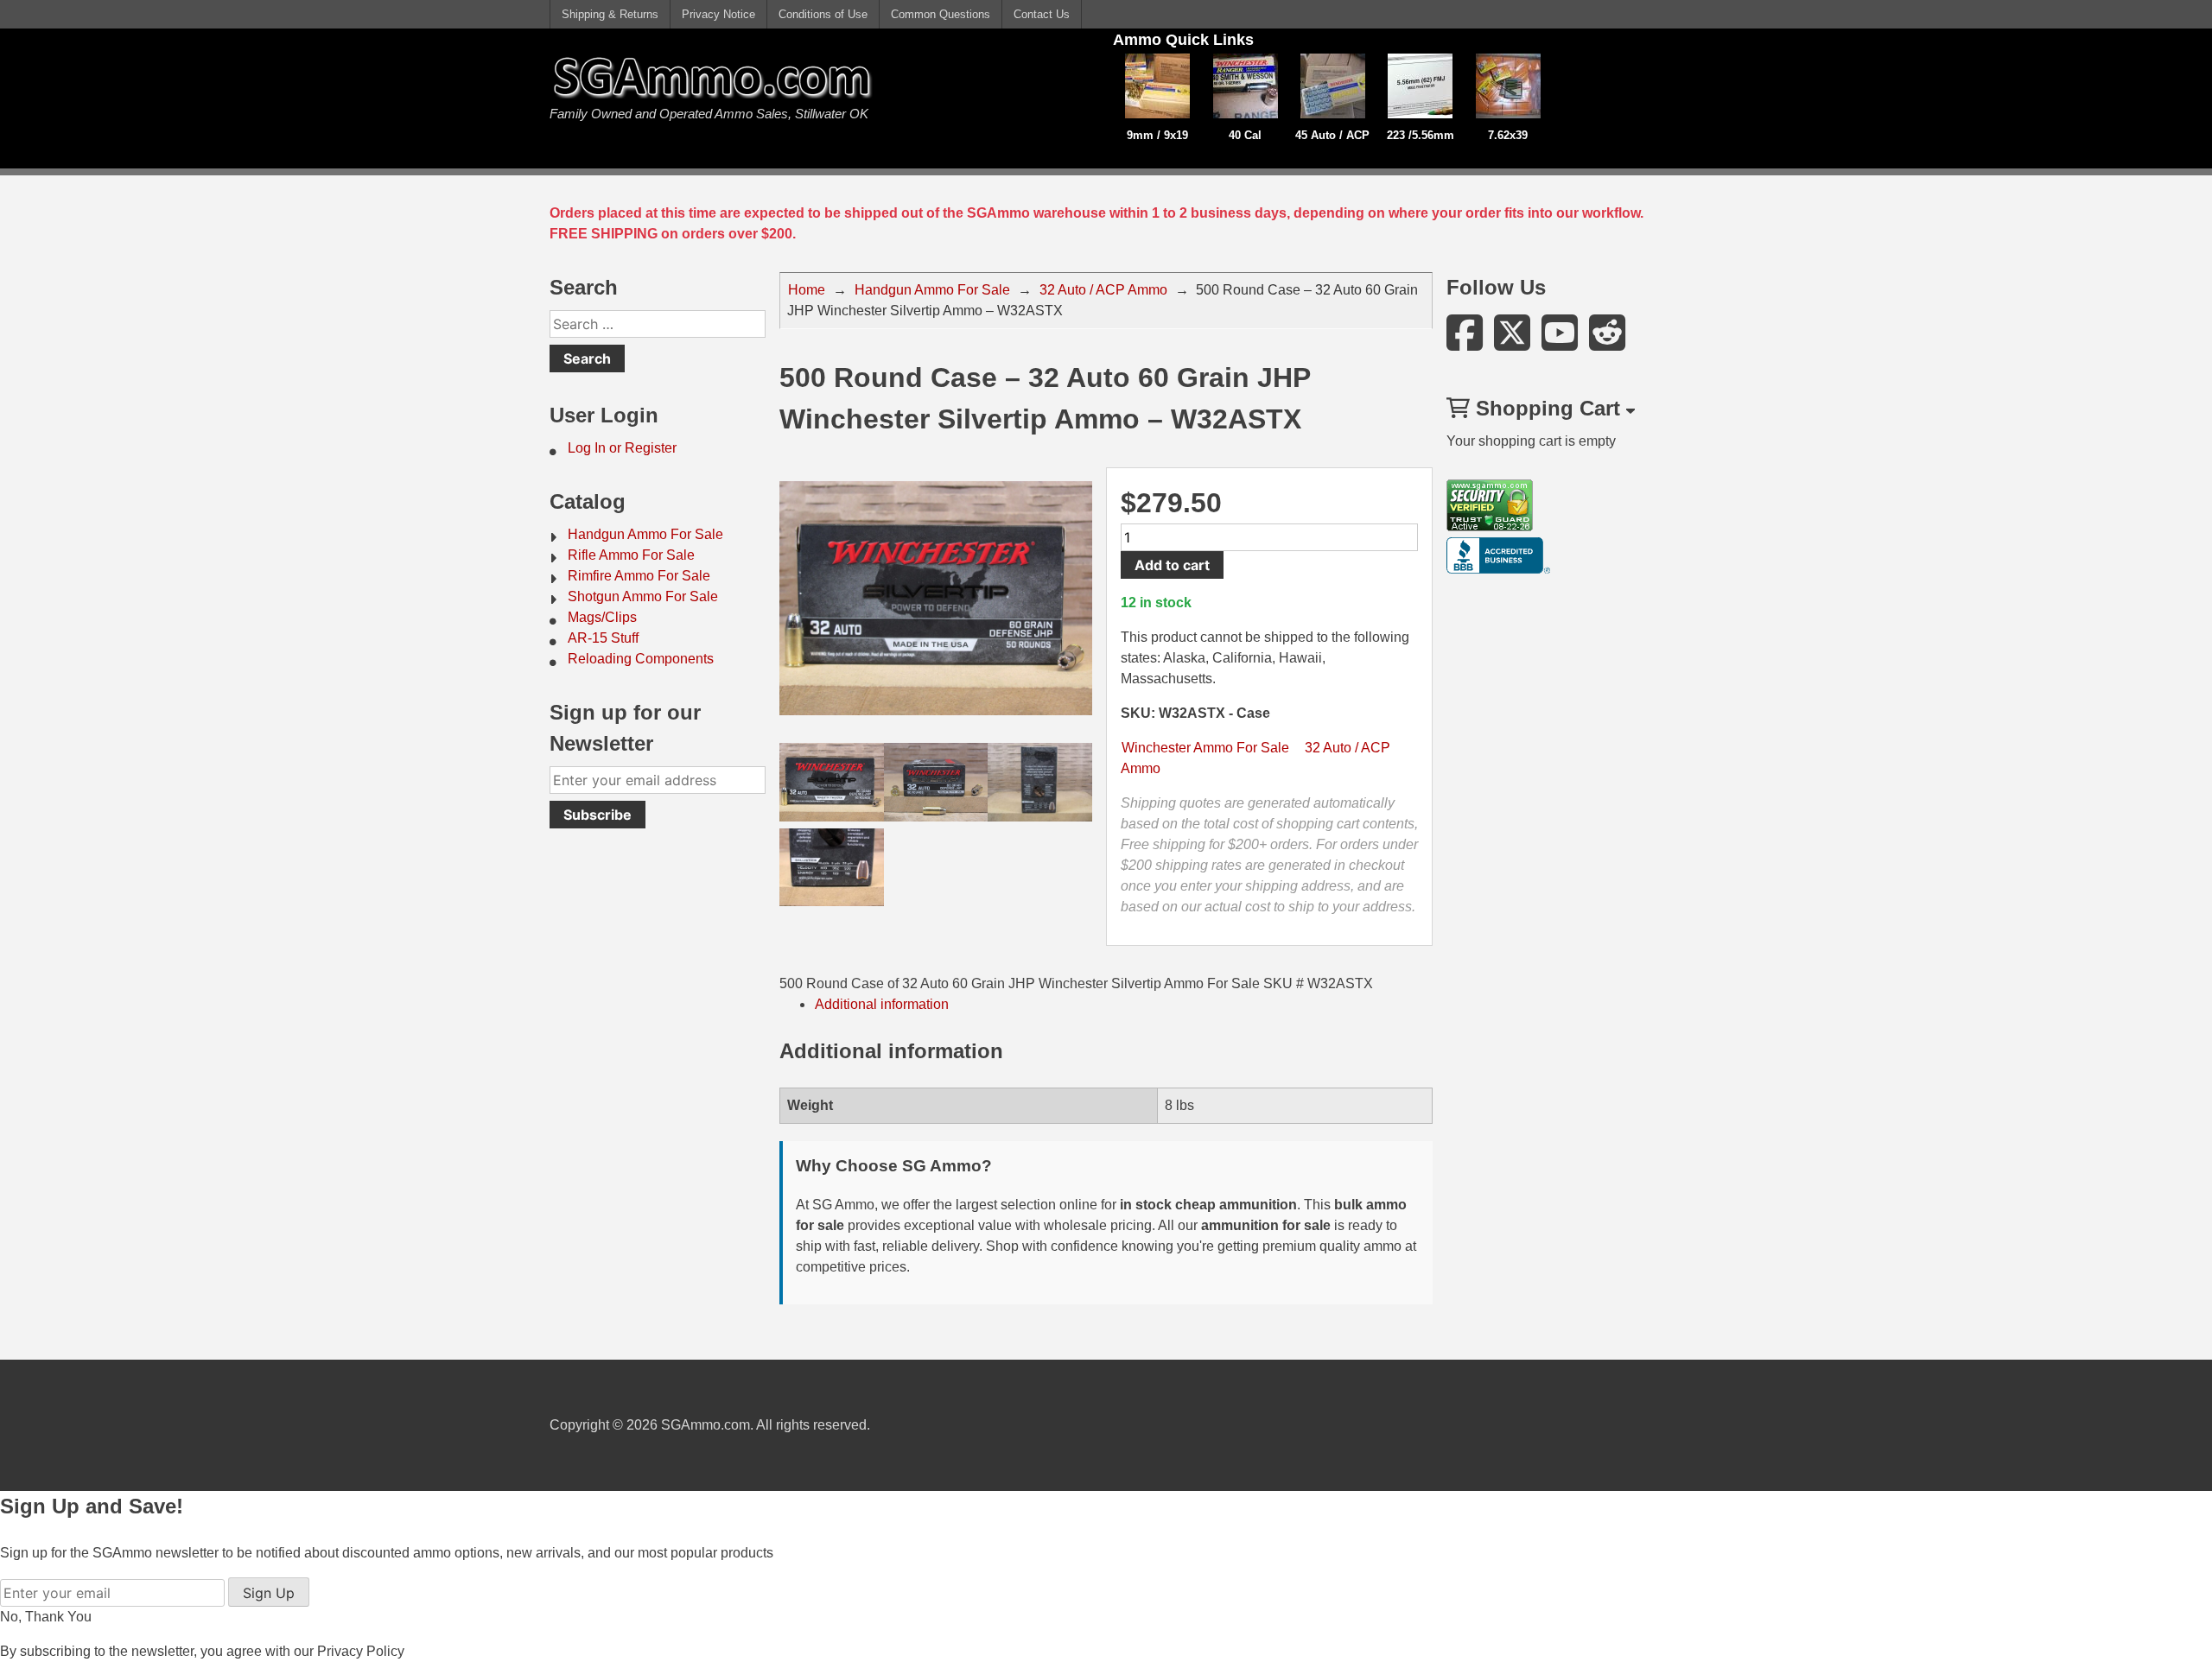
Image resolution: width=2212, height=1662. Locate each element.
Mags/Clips (602, 617)
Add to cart (1172, 565)
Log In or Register (622, 448)
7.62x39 (1508, 135)
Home (807, 290)
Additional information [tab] (882, 1004)
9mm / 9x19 (1157, 135)
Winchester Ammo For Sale (1205, 748)
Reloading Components (641, 659)
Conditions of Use (823, 14)
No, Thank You (46, 1617)
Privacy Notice (718, 14)
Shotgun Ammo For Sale (643, 596)
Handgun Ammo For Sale (645, 534)
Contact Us (1042, 14)
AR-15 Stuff (603, 638)
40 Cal (1245, 135)
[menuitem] (658, 448)
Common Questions (941, 14)
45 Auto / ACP (1332, 135)
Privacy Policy (361, 1651)
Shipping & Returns (610, 14)
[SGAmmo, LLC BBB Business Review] (1498, 569)
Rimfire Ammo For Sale (639, 576)
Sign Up (269, 1593)
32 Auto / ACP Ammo (1103, 290)
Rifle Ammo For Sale (631, 555)
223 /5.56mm (1421, 135)
